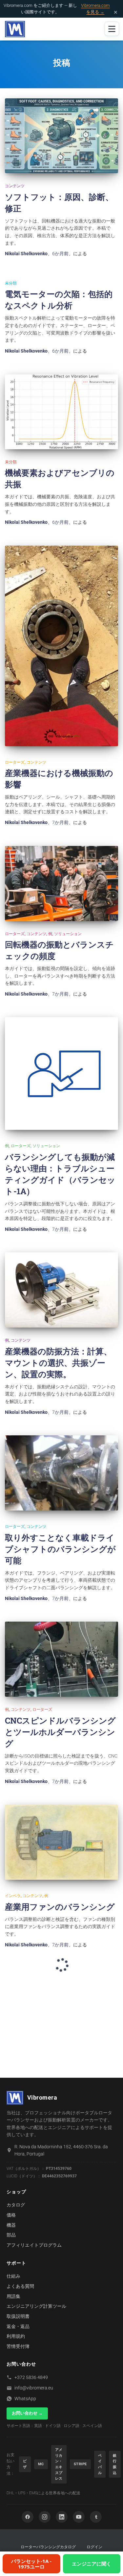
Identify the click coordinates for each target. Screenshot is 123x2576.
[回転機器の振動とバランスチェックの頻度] (61, 883)
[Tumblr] (96, 2517)
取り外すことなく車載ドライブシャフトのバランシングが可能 (60, 1549)
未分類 (11, 283)
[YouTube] (79, 2517)
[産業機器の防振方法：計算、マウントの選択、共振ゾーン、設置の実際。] (61, 1290)
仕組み (13, 2276)
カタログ (16, 2205)
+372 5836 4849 (31, 2377)
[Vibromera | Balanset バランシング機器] (17, 29)
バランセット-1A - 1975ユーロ (31, 2564)
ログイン (94, 2547)
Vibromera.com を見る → (95, 9)
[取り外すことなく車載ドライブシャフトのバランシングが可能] (61, 1473)
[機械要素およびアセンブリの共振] (61, 412)
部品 (11, 2235)
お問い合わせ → (27, 2413)
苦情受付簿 (18, 2346)
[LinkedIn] (62, 2517)
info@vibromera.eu (34, 2388)
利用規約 (16, 2336)
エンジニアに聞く (92, 2564)
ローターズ (15, 762)
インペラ (13, 1896)
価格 (11, 2215)
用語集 (13, 2296)
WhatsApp (25, 2399)
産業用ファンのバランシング (60, 1907)
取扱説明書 (18, 2316)
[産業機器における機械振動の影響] (61, 646)
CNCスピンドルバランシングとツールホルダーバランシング (60, 1732)
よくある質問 (20, 2286)
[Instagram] (45, 2517)
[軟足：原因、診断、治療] (61, 136)
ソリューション (68, 934)
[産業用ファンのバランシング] (61, 1842)
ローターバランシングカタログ (48, 2547)
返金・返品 (18, 2326)
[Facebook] (28, 2517)
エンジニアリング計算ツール (36, 2306)
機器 (11, 2225)
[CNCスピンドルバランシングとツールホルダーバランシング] (61, 1659)
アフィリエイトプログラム (34, 2245)
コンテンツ (15, 186)
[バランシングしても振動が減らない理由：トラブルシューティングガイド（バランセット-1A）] (61, 1073)
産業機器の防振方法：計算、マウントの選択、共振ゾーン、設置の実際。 (58, 1363)
